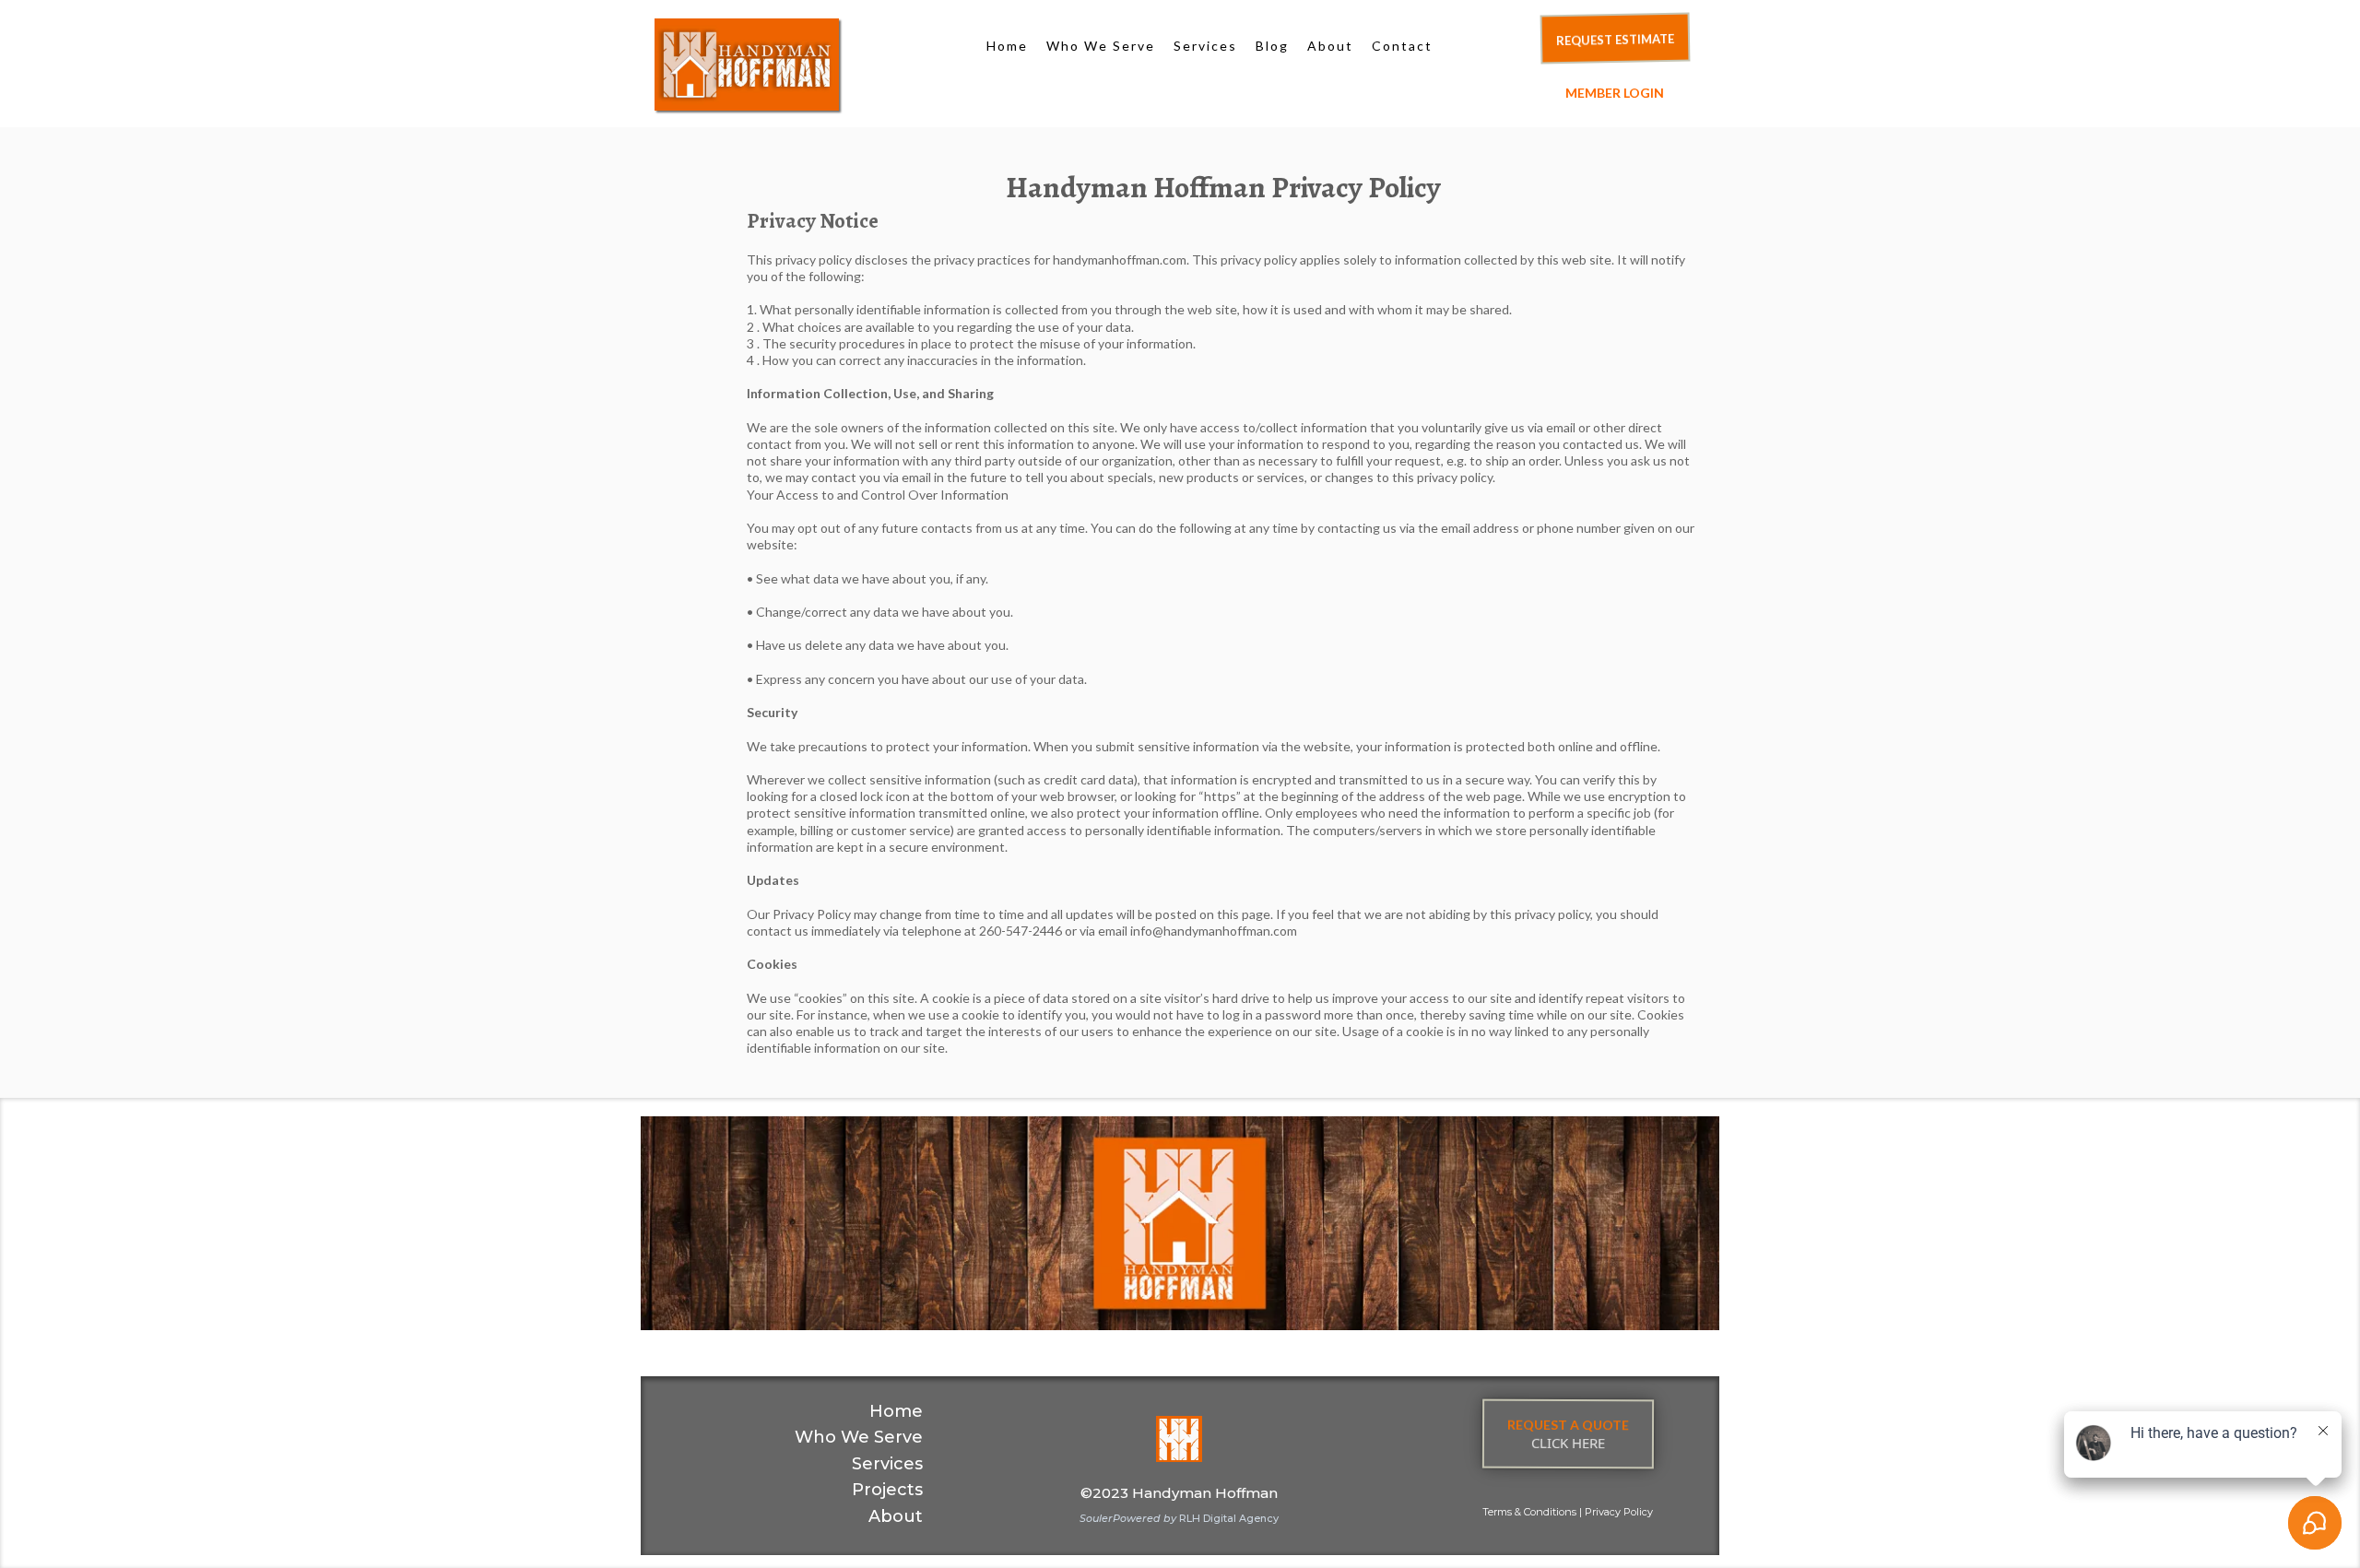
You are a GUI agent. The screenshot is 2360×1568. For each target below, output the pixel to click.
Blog (1272, 46)
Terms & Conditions (1529, 1512)
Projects (887, 1490)
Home (1007, 46)
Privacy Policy (1619, 1512)
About (1330, 46)
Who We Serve (1101, 46)
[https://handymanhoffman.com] (807, 65)
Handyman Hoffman (1205, 1493)
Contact (1402, 46)
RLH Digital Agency (1179, 1518)
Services (1205, 46)
